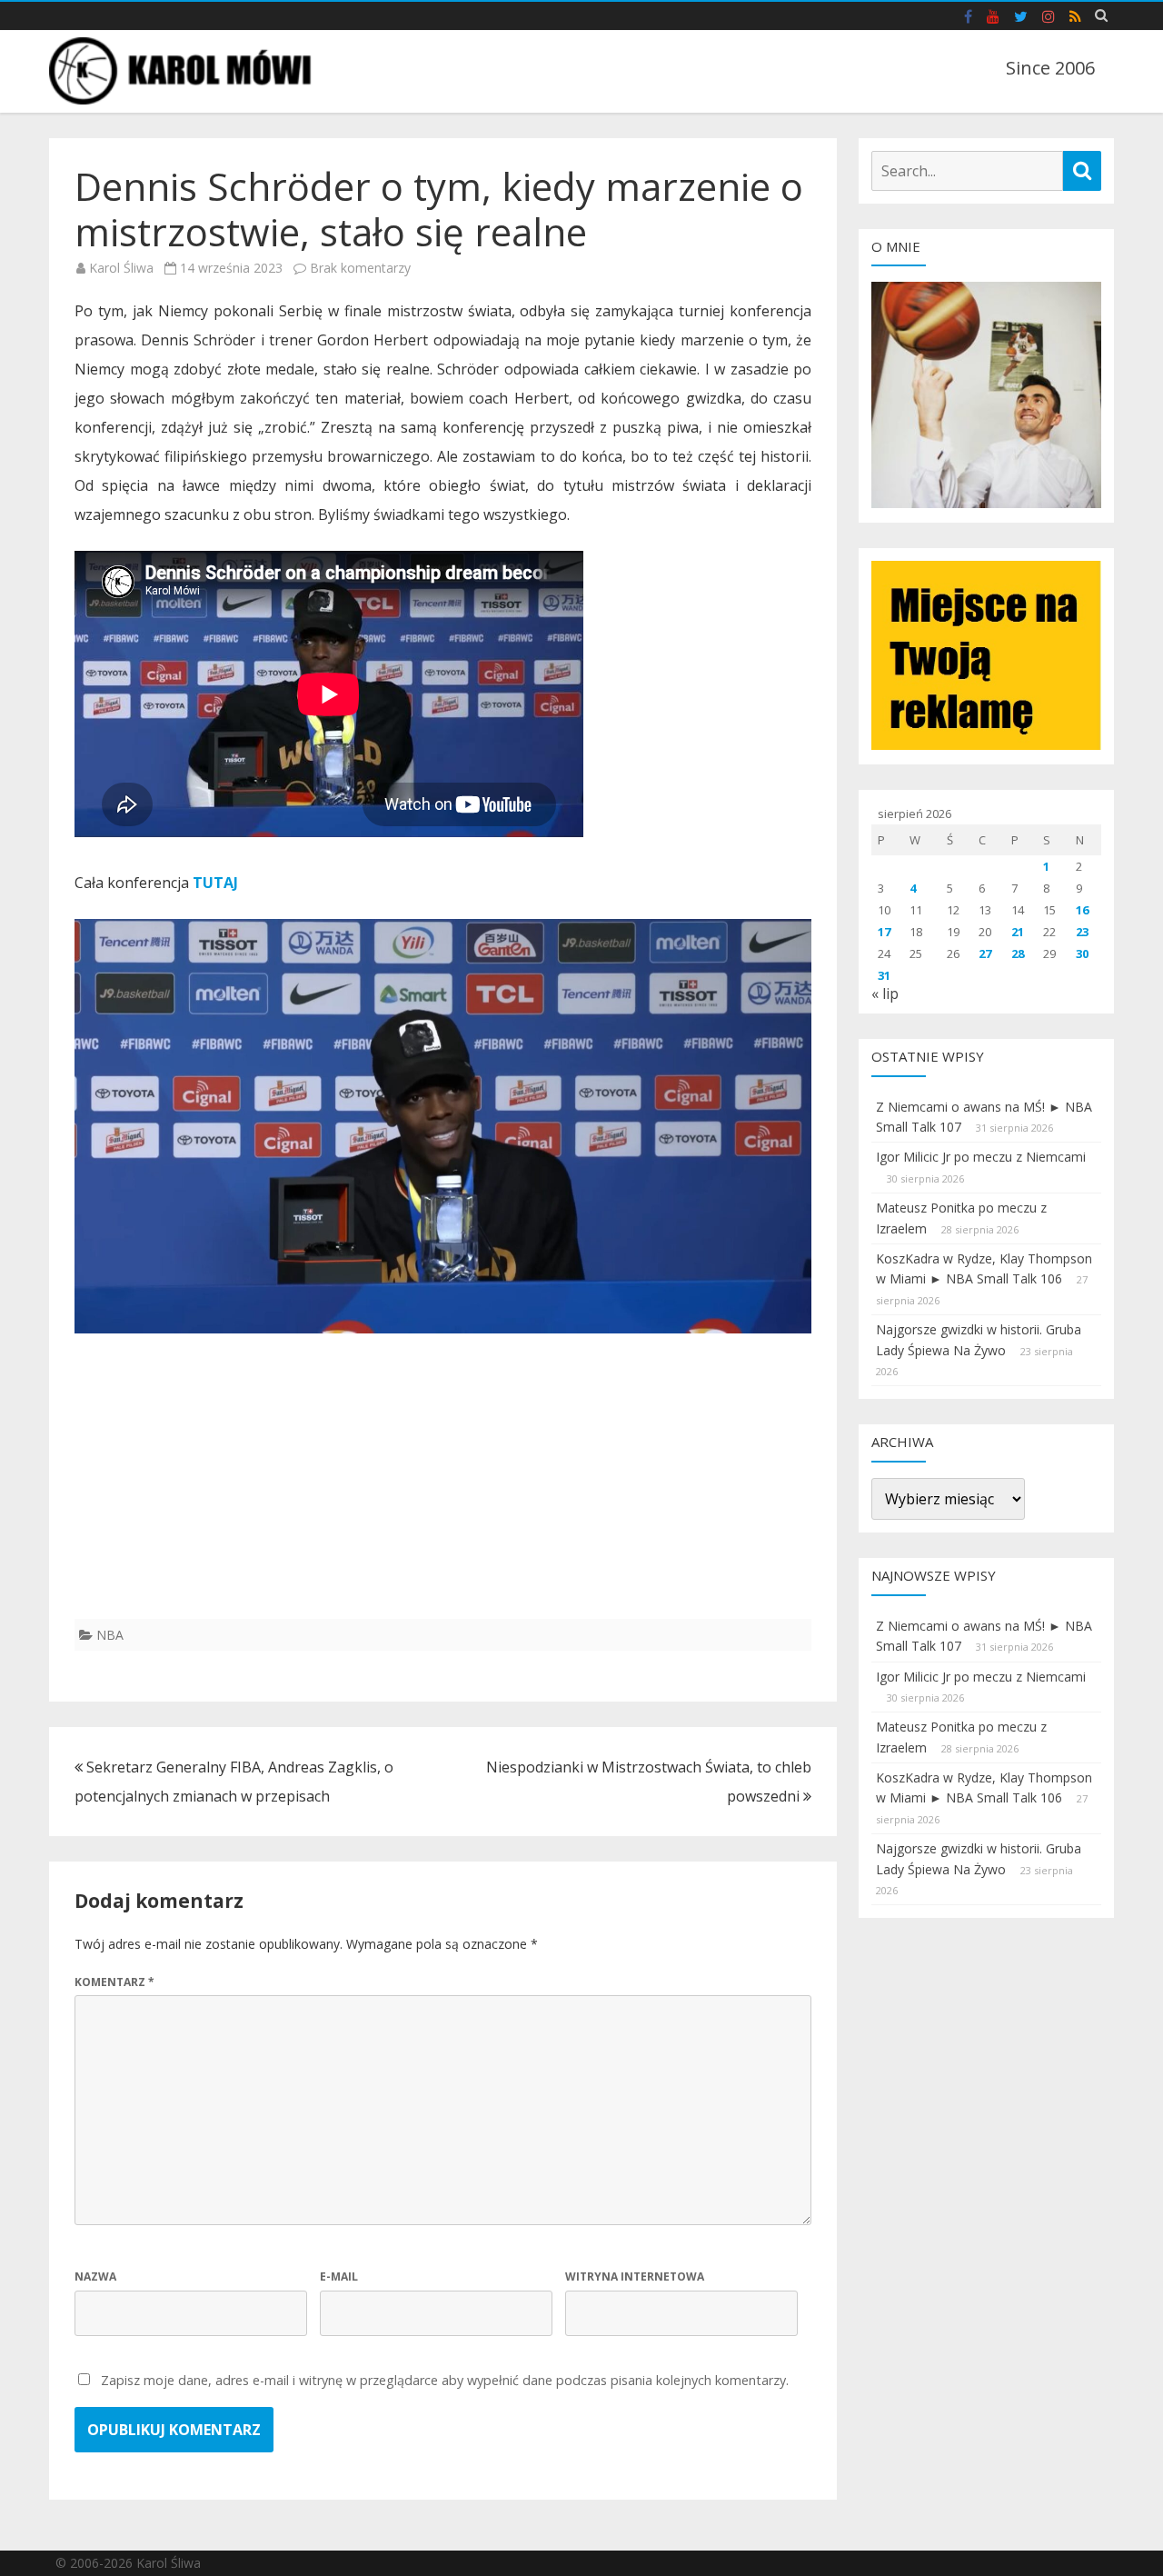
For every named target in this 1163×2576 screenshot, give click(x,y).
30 (1082, 954)
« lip (885, 993)
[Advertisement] (443, 1492)
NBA (110, 1635)
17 (884, 932)
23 (1082, 932)
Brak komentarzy (360, 268)
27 (985, 954)
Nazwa (95, 2276)
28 (1018, 954)
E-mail (339, 2276)
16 (1082, 910)
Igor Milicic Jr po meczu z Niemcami (981, 1157)
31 (884, 975)
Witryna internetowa (635, 2276)
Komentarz (114, 1982)
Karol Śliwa (121, 268)
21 (1018, 932)
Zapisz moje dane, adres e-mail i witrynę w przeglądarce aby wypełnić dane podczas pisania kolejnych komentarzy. (445, 2380)
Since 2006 (1050, 68)
